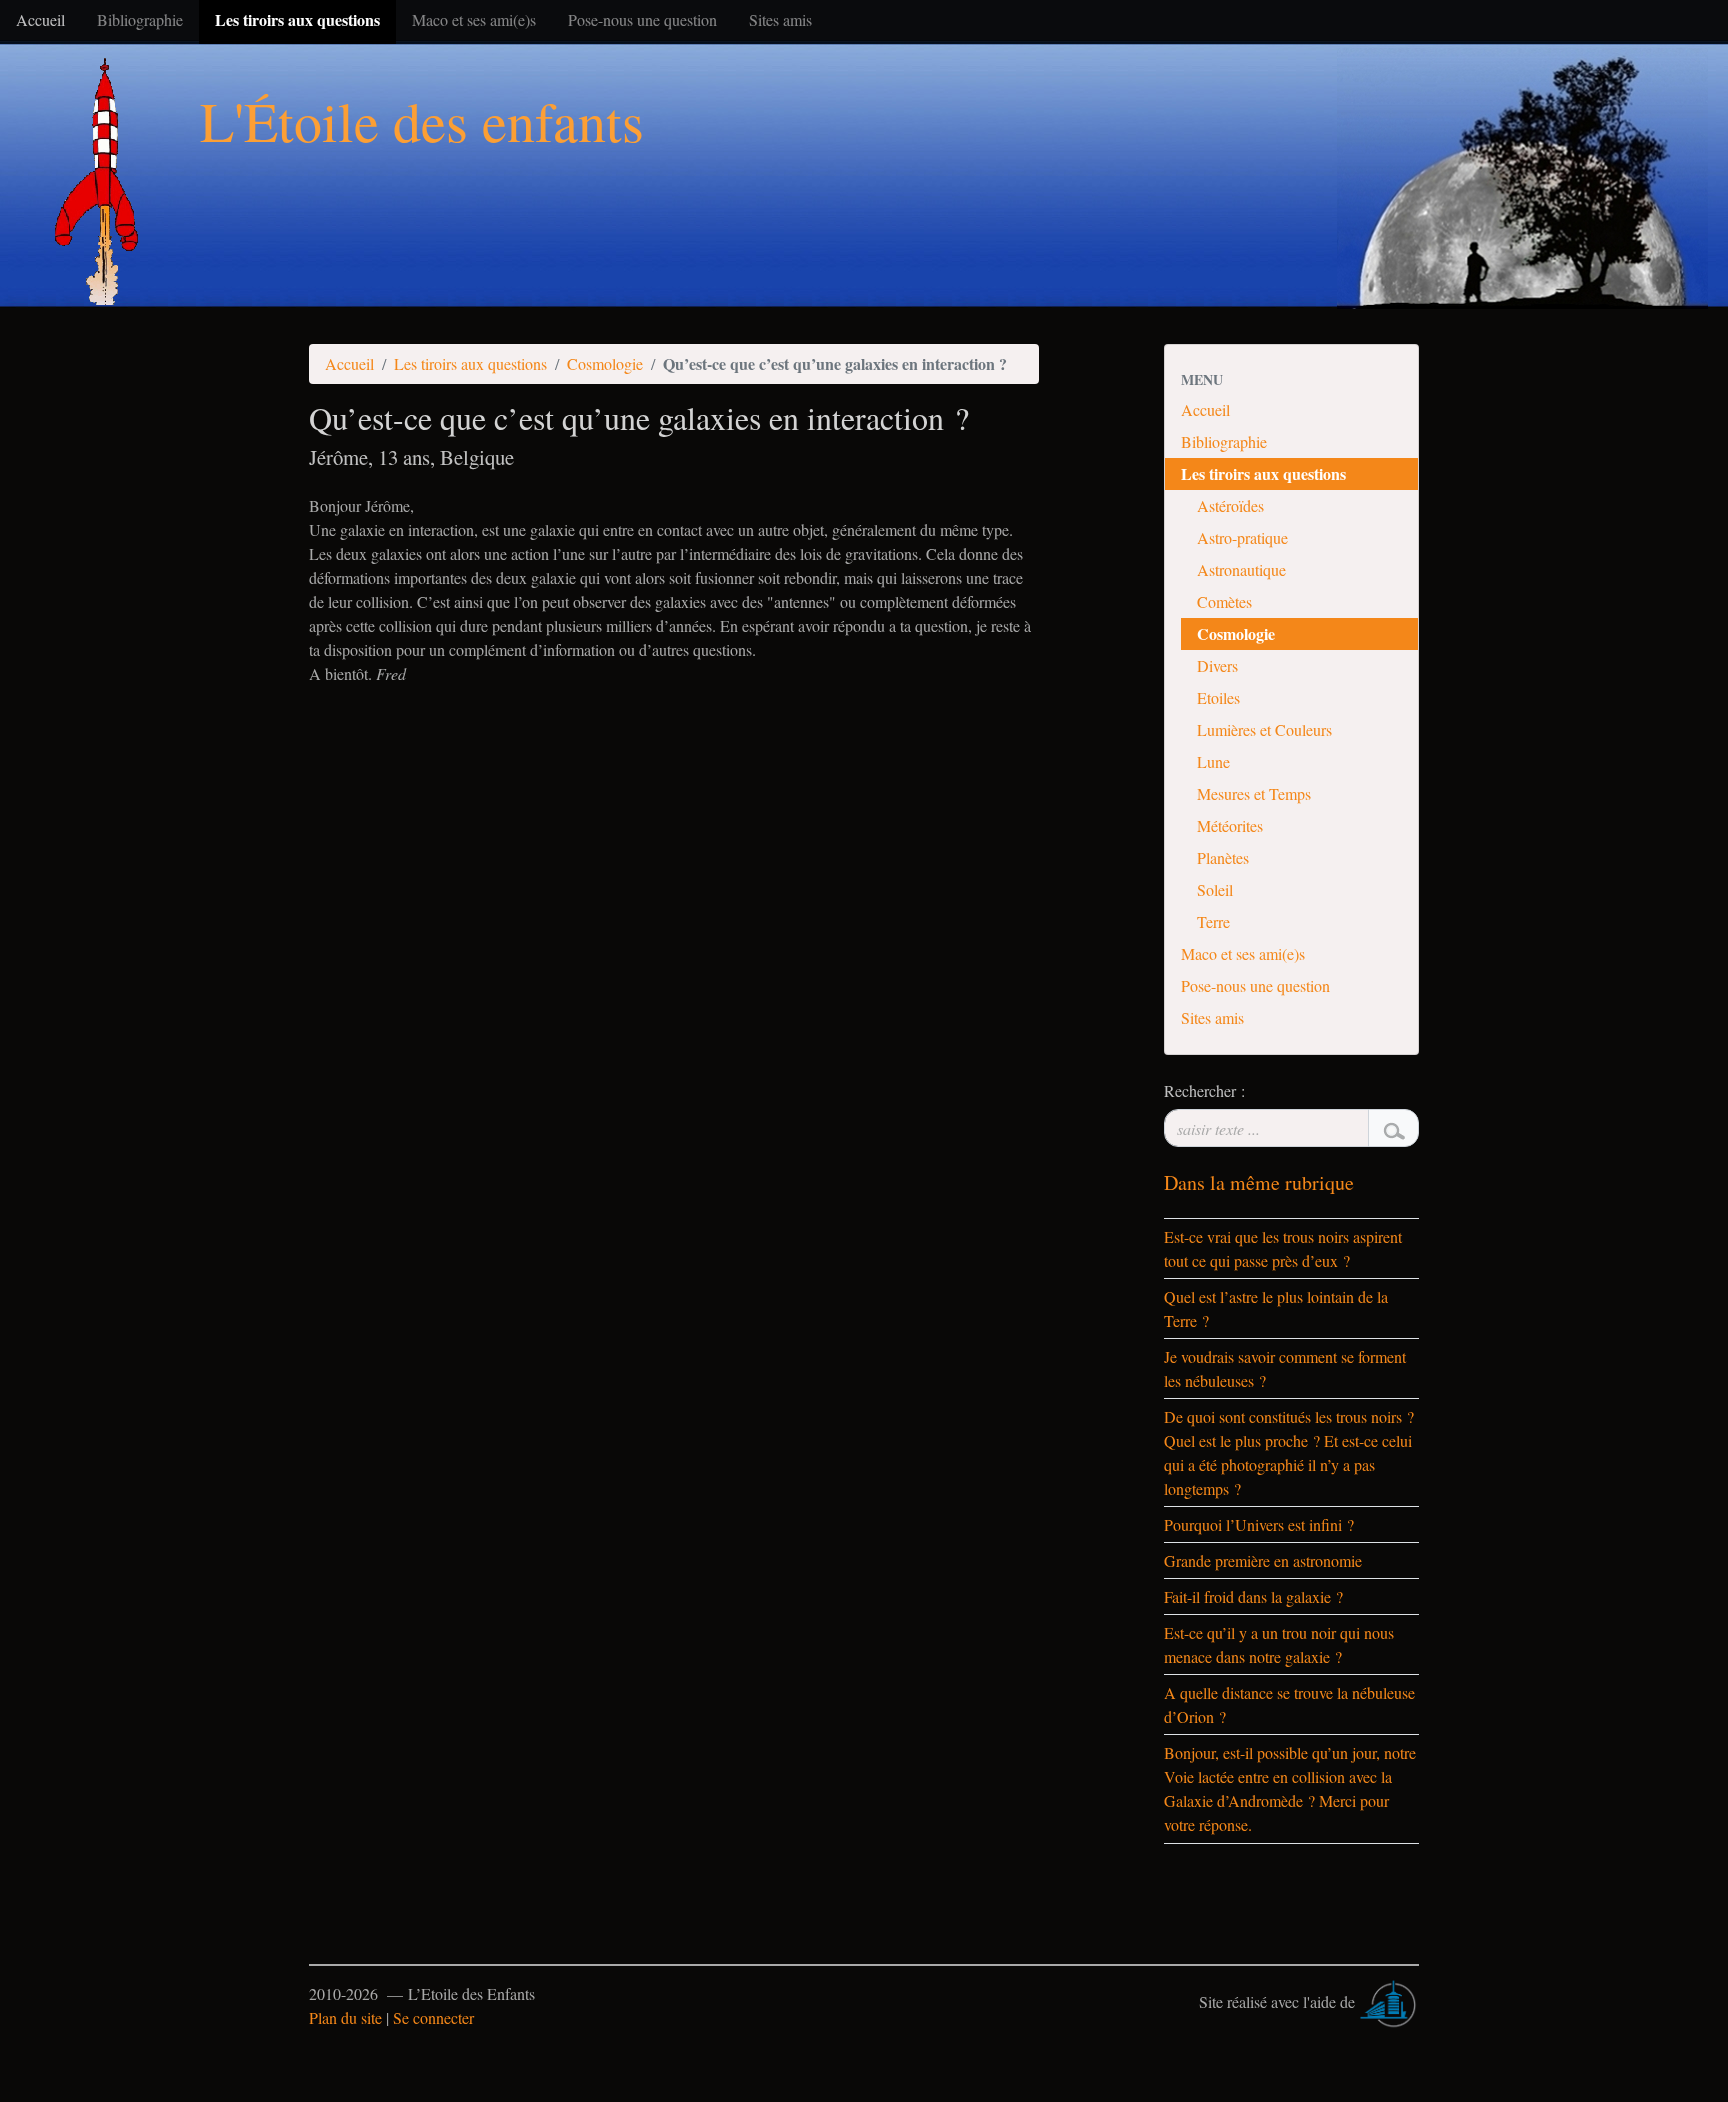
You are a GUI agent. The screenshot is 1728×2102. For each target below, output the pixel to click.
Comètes (1224, 601)
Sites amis (1212, 1017)
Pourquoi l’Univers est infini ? (1259, 1524)
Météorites (1230, 825)
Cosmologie (605, 363)
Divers (1217, 665)
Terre (1213, 921)
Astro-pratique (1242, 537)
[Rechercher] (1393, 1128)
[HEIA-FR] (1389, 2001)
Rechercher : (1204, 1090)
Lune (1213, 761)
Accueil (349, 363)
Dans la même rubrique (1259, 1182)
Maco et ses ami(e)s (1243, 953)
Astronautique (1241, 569)
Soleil (1215, 889)
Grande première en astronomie (1263, 1560)
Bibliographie (1224, 441)
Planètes (1223, 857)
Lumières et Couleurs (1264, 729)
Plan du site (345, 2017)
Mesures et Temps (1254, 793)
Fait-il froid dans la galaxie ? (1253, 1596)
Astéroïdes (1230, 505)
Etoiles (1218, 697)
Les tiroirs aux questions (470, 363)
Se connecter (433, 2017)
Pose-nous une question (1255, 985)
